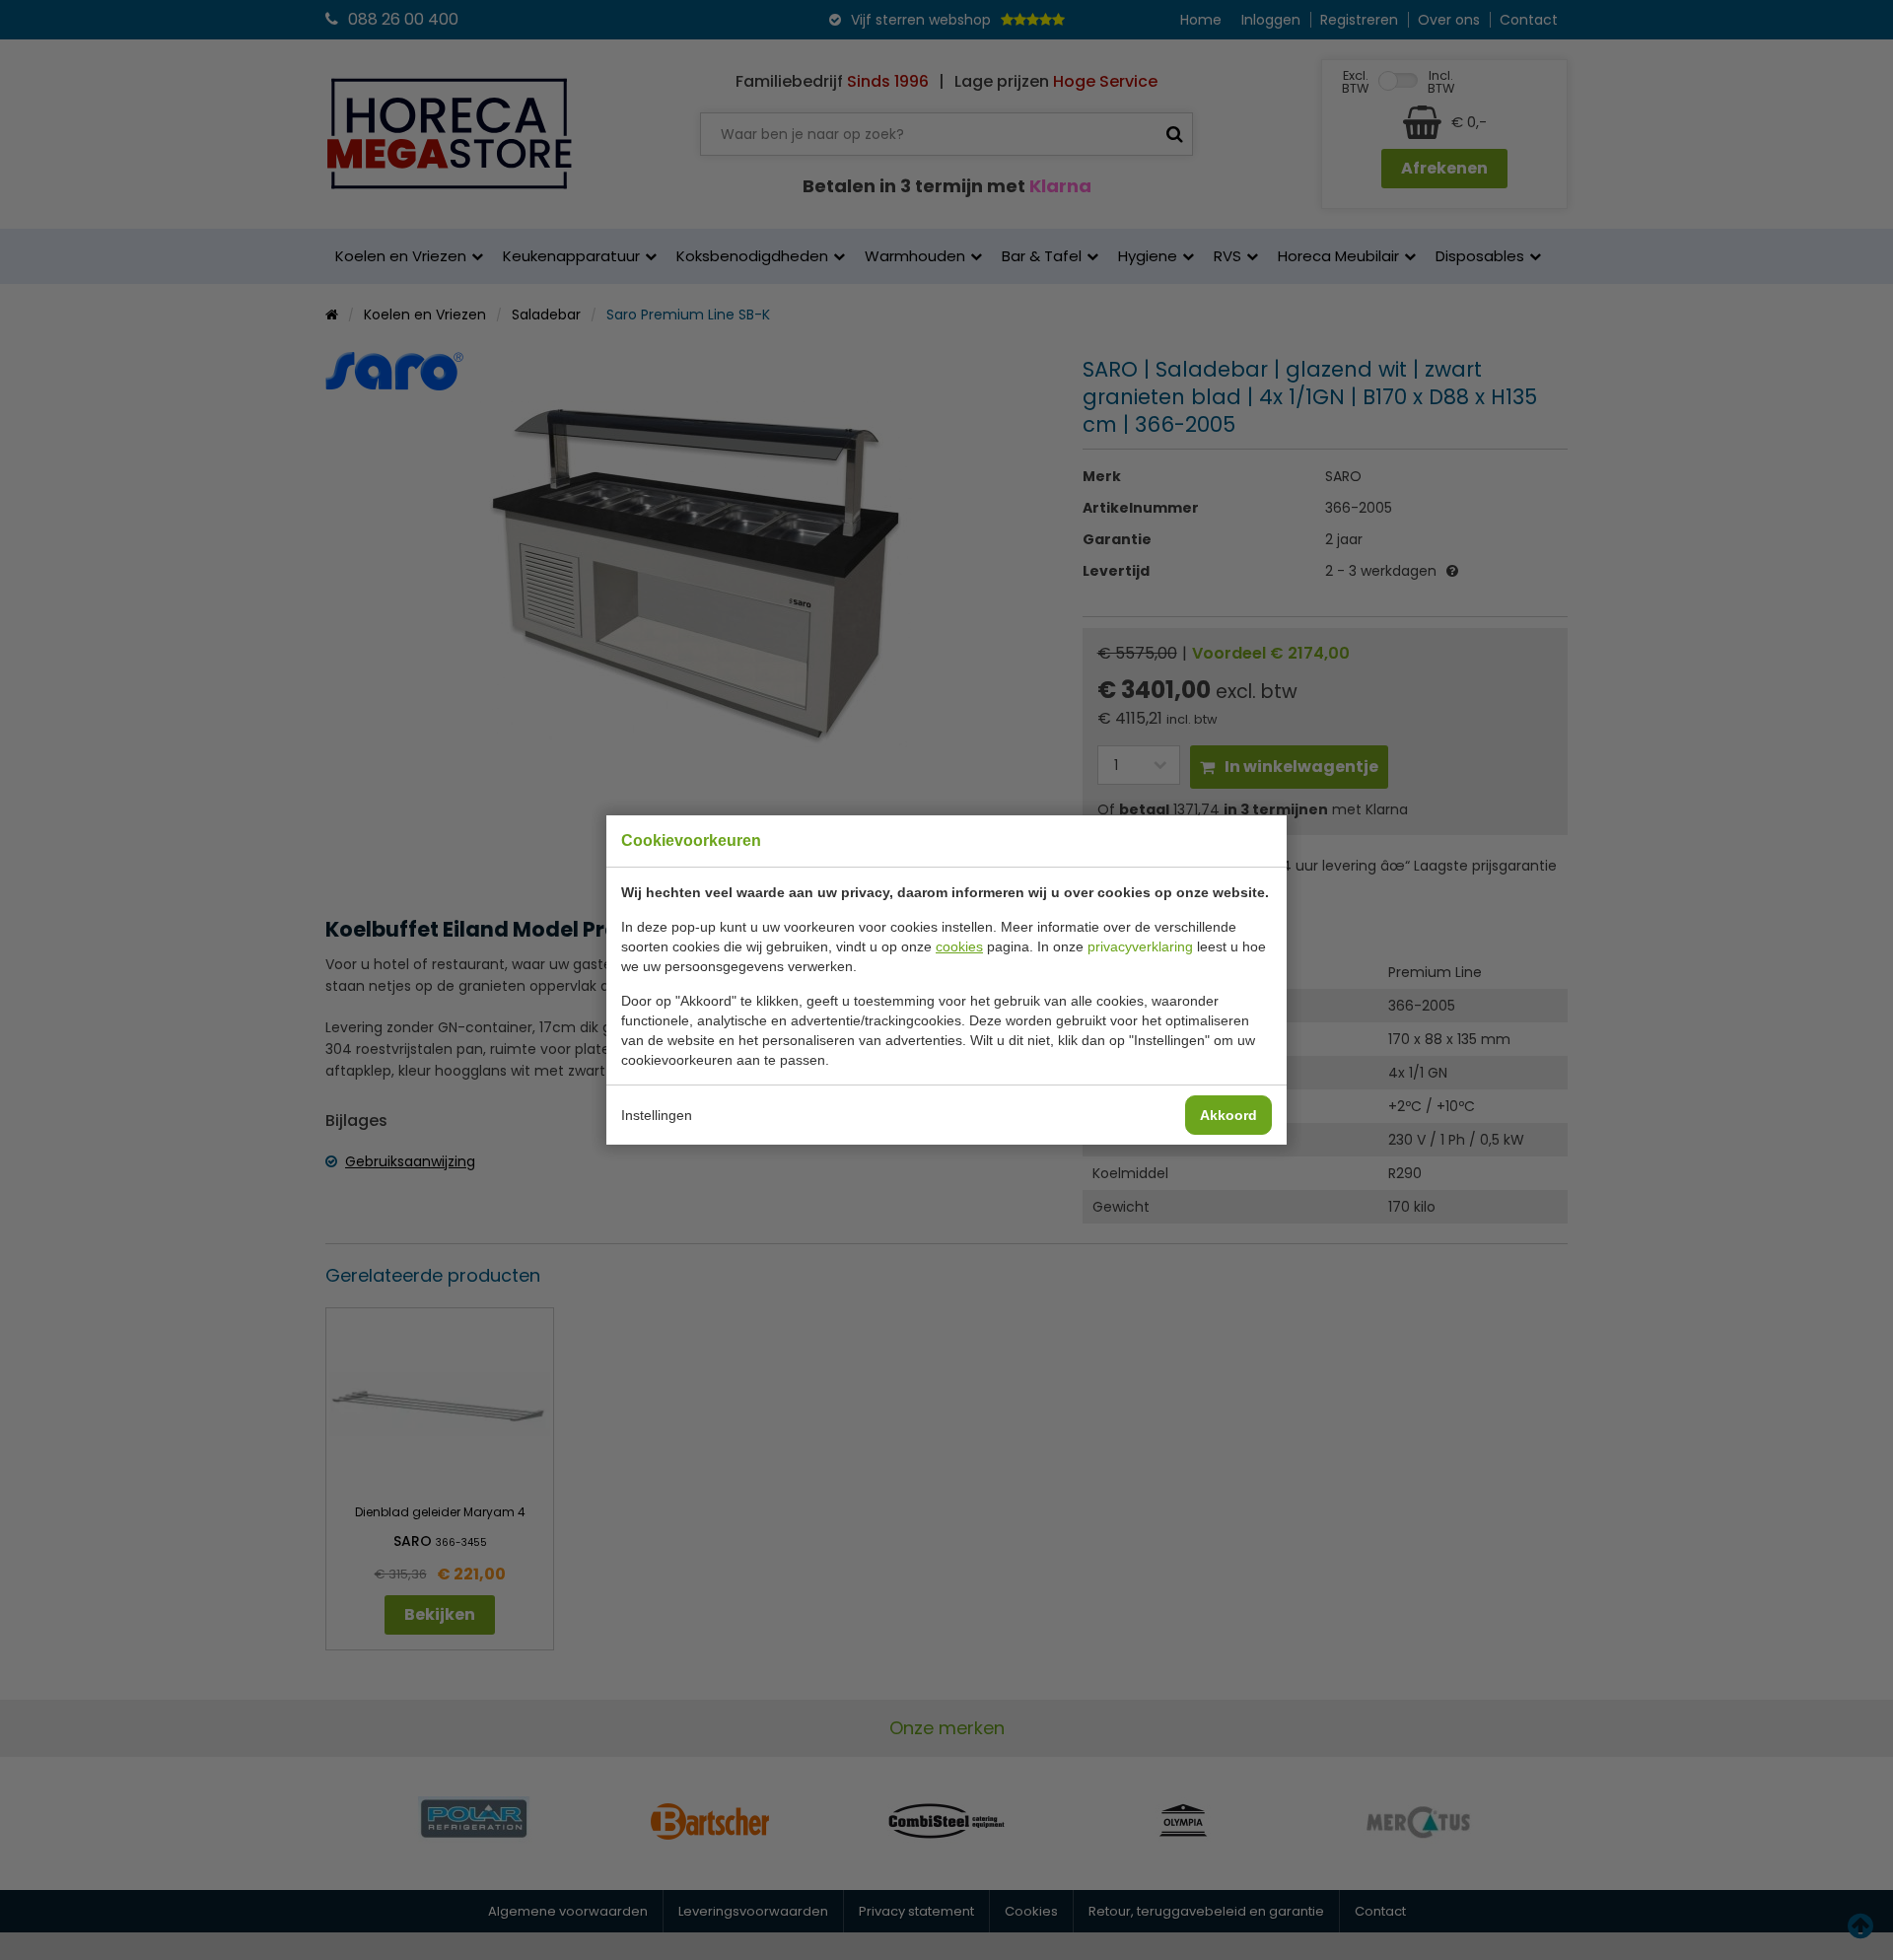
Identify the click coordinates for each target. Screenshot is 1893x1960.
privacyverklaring (1140, 946)
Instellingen (657, 1115)
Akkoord (1228, 1115)
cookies (959, 946)
